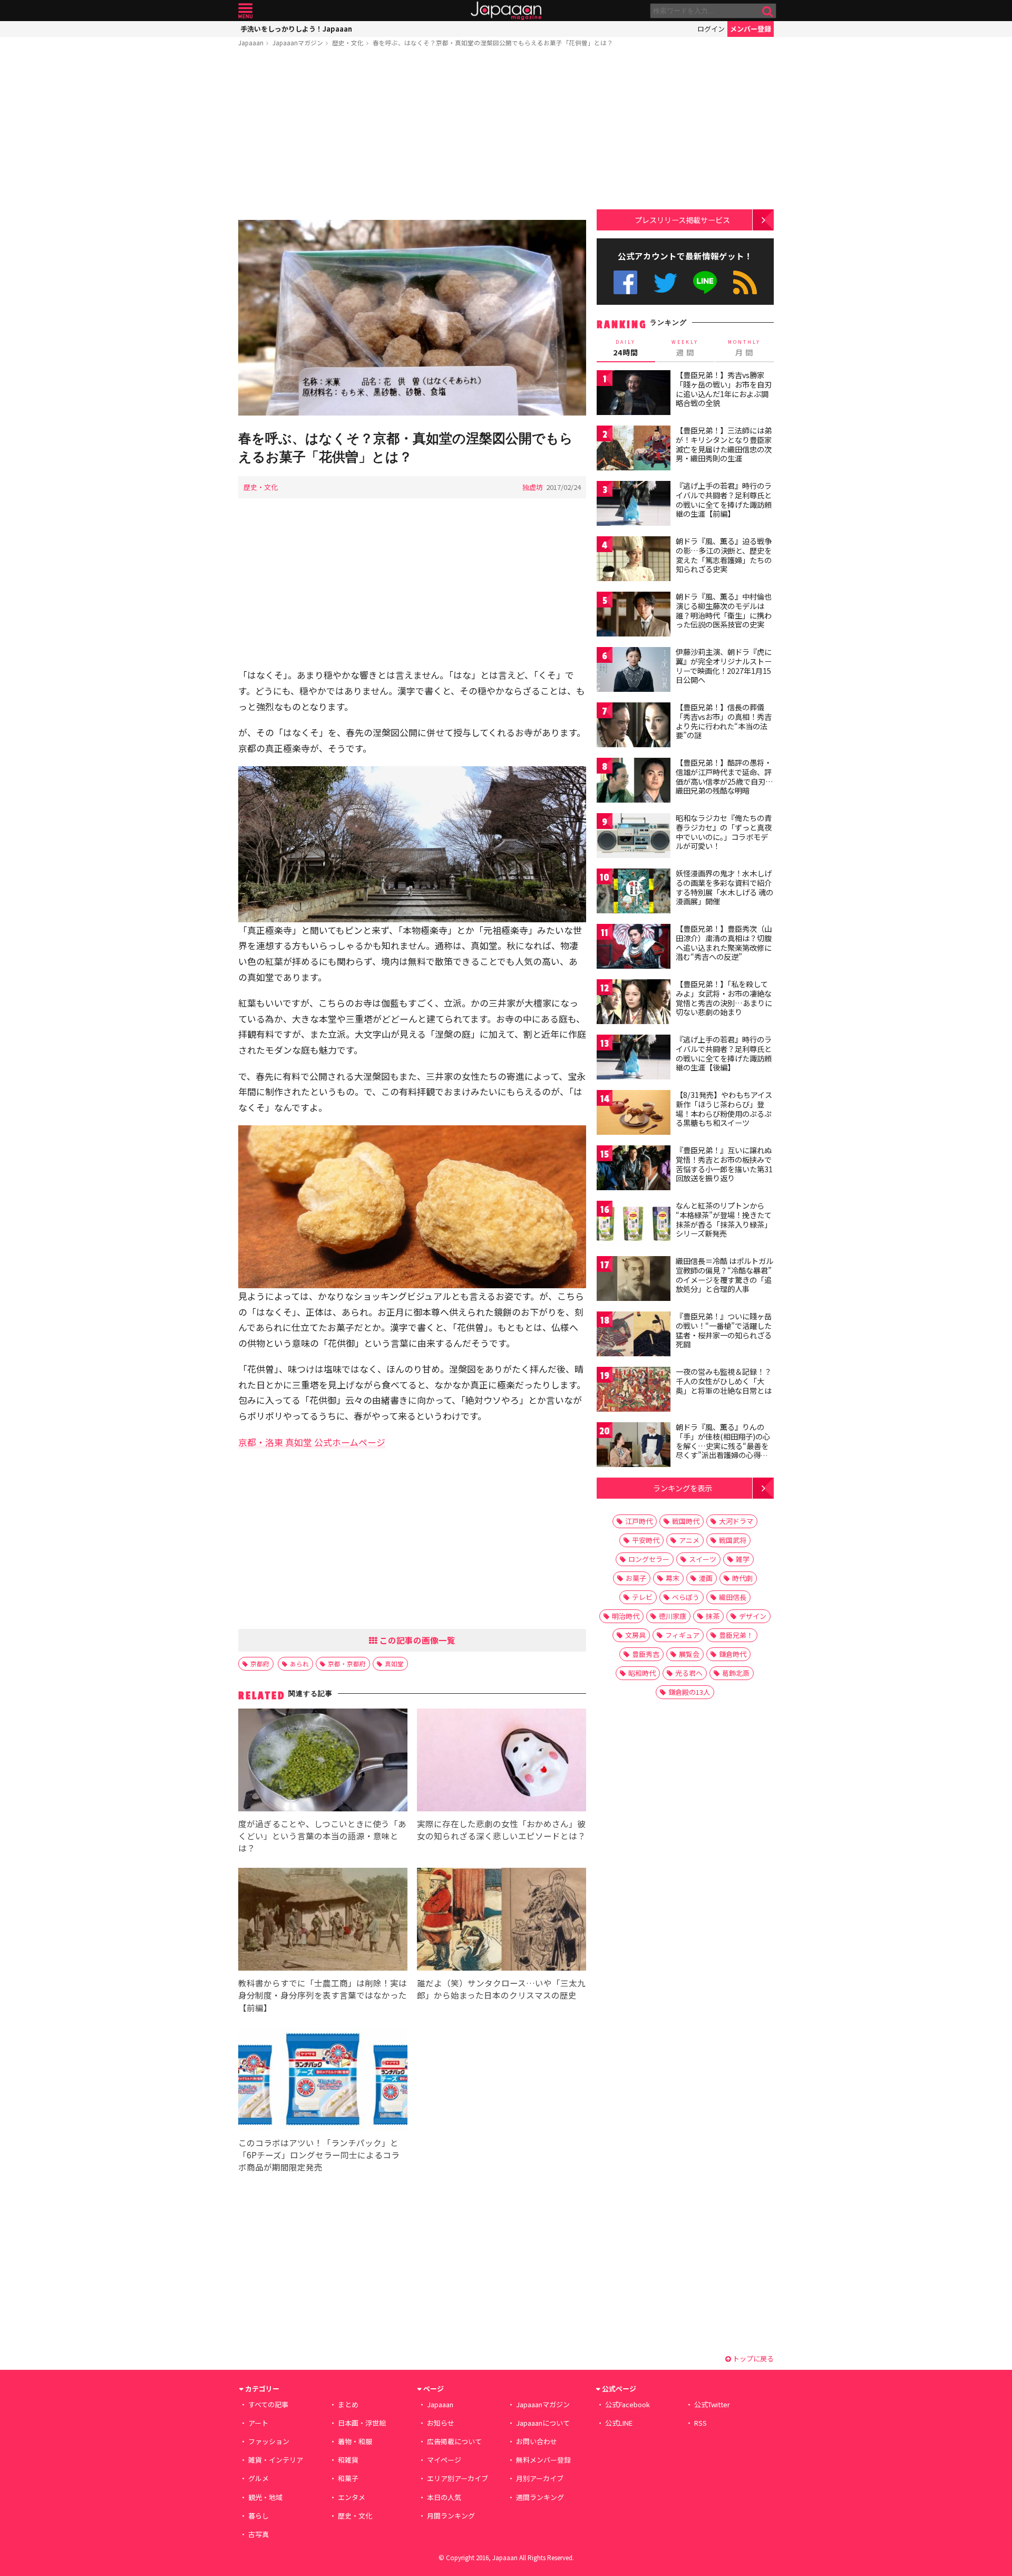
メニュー (245, 11)
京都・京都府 (347, 1663)
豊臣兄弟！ (736, 1635)
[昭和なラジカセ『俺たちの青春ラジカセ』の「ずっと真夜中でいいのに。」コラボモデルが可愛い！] (634, 837)
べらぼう (686, 1597)
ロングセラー (649, 1559)
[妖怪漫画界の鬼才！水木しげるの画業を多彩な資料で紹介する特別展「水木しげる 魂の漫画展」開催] (634, 893)
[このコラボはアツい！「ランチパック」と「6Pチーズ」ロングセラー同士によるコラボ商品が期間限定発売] (323, 2081)
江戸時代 (639, 1521)
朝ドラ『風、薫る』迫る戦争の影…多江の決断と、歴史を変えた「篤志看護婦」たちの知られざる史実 (724, 555)
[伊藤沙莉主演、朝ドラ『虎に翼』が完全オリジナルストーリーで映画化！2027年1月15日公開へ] (634, 671)
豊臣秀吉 (646, 1654)
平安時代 (646, 1540)
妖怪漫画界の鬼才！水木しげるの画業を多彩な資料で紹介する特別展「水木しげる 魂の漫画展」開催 (724, 887)
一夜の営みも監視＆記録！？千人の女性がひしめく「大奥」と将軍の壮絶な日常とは (724, 1381)
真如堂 (394, 1663)
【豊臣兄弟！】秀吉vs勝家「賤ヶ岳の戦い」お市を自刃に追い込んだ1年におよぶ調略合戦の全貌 (724, 389)
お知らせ (441, 2423)
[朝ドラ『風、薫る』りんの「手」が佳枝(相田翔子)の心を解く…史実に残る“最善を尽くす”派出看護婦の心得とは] (634, 1446)
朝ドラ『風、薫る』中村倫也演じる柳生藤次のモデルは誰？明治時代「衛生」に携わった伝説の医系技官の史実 (724, 610)
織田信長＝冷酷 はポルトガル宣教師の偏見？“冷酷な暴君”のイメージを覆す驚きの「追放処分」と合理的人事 (724, 1275)
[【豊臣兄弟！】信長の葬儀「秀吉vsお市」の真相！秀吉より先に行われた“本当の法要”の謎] (634, 726)
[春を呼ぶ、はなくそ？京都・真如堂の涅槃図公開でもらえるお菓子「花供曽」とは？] (412, 319)
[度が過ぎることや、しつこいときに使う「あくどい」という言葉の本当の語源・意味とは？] (323, 1762)
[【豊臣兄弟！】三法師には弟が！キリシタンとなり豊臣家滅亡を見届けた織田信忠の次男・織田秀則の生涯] (634, 450)
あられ (299, 1663)
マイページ (444, 2460)
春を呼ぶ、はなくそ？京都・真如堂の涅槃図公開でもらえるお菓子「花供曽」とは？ (493, 42)
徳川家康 (673, 1616)
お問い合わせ (537, 2441)
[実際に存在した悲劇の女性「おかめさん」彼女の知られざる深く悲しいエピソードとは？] (502, 1762)
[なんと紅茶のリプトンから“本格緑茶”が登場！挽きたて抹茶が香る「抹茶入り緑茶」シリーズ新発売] (634, 1225)
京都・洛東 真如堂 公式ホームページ (312, 1442)
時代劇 (742, 1578)
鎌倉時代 (733, 1654)
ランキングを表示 (683, 1488)
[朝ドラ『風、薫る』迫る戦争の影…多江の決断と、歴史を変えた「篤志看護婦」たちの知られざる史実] (634, 560)
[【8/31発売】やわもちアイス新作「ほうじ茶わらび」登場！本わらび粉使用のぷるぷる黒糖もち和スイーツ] (634, 1114)
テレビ (642, 1597)
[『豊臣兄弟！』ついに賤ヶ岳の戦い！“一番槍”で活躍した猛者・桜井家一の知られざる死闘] (634, 1335)
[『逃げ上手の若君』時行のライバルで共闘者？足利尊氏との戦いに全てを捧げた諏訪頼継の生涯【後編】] (634, 1059)
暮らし (259, 2516)
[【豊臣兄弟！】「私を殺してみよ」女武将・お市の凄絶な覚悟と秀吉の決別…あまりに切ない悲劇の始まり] (634, 1003)
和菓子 (348, 2478)
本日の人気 (444, 2497)
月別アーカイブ (540, 2478)
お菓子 (636, 1578)
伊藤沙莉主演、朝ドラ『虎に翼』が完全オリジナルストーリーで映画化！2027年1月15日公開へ (724, 666)
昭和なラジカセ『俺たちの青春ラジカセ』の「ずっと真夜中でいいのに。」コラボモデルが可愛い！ (724, 832)
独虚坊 (533, 487)
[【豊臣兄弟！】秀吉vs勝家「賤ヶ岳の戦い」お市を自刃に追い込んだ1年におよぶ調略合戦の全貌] (634, 394)
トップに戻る (752, 2358)
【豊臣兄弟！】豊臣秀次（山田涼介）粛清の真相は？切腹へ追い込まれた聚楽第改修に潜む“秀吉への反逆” (724, 943)
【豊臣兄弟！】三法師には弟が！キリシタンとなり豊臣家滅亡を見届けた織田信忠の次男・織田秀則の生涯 (724, 444)
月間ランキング (451, 2516)
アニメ (689, 1540)
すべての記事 (268, 2404)
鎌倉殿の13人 (689, 1692)
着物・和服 (355, 2441)
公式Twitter (665, 282)
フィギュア (682, 1635)
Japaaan (506, 11)
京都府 (260, 1663)
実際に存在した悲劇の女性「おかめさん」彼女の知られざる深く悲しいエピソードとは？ (501, 1830)
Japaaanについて (543, 2423)
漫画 (706, 1578)
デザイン (753, 1616)
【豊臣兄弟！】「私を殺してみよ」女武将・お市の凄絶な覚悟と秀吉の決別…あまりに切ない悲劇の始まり (724, 998)
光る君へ (689, 1673)
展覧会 (689, 1654)
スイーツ (703, 1559)
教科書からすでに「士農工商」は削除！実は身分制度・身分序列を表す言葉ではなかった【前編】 (323, 1995)
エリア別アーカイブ (458, 2478)
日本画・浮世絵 (362, 2423)
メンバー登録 (751, 29)
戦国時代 (686, 1521)
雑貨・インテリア (276, 2460)
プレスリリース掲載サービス (682, 220)
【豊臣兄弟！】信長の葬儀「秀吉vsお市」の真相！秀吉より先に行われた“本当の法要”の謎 (724, 721)
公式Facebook (625, 282)
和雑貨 (348, 2460)
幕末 (673, 1578)
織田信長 (733, 1597)
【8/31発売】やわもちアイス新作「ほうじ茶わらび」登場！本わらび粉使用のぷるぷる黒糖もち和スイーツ (724, 1109)
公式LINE (706, 282)
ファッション (269, 2441)
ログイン (711, 29)
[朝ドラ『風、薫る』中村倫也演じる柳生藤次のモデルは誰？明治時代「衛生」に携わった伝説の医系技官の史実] (634, 616)
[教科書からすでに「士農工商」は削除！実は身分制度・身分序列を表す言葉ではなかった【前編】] (323, 1921)
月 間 (744, 348)
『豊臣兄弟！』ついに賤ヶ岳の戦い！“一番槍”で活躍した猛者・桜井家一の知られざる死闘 (724, 1330)
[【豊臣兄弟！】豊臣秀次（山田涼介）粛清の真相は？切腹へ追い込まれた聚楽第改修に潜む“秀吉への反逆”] (634, 948)
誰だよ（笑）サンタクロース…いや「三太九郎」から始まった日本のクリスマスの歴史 (501, 1989)
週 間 (685, 348)
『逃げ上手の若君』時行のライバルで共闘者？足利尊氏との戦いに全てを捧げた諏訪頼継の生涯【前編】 (724, 500)
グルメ (259, 2478)
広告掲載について (454, 2441)
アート (258, 2423)
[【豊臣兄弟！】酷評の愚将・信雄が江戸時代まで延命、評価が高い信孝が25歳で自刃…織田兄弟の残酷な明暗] (634, 782)
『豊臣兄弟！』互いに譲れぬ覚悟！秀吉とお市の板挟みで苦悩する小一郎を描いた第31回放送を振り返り (724, 1164)
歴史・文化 (348, 42)
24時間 (626, 348)
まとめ (348, 2404)
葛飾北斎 (736, 1673)
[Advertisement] (412, 136)
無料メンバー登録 (543, 2460)
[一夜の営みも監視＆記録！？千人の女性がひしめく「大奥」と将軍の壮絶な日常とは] (634, 1391)
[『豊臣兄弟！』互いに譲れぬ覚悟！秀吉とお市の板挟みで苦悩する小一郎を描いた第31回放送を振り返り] (634, 1169)
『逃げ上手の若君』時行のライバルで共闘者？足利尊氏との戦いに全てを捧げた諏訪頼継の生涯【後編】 (724, 1053)
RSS (745, 282)
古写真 (259, 2534)
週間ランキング (540, 2497)
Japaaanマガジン (298, 42)
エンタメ (352, 2497)
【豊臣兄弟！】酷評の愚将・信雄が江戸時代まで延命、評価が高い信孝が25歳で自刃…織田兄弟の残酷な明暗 (724, 776)
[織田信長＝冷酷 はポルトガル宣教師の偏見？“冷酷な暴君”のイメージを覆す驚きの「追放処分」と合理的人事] (634, 1280)
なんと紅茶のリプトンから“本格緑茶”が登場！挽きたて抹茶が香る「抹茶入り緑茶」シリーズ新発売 (724, 1219)
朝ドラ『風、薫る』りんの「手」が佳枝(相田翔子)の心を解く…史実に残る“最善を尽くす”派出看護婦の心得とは (723, 1445)
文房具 (635, 1635)
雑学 (743, 1559)
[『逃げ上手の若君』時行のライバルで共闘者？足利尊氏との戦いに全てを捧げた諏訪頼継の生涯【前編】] (634, 505)
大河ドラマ (736, 1521)
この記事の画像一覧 (416, 1640)
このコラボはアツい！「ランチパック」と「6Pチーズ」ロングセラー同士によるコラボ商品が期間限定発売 (319, 2155)
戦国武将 (733, 1540)
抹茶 (713, 1616)
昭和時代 (642, 1673)
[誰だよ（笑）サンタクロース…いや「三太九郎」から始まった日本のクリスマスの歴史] (502, 1921)
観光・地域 (265, 2497)
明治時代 (626, 1616)
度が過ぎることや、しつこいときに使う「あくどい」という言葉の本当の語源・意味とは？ (322, 1836)
